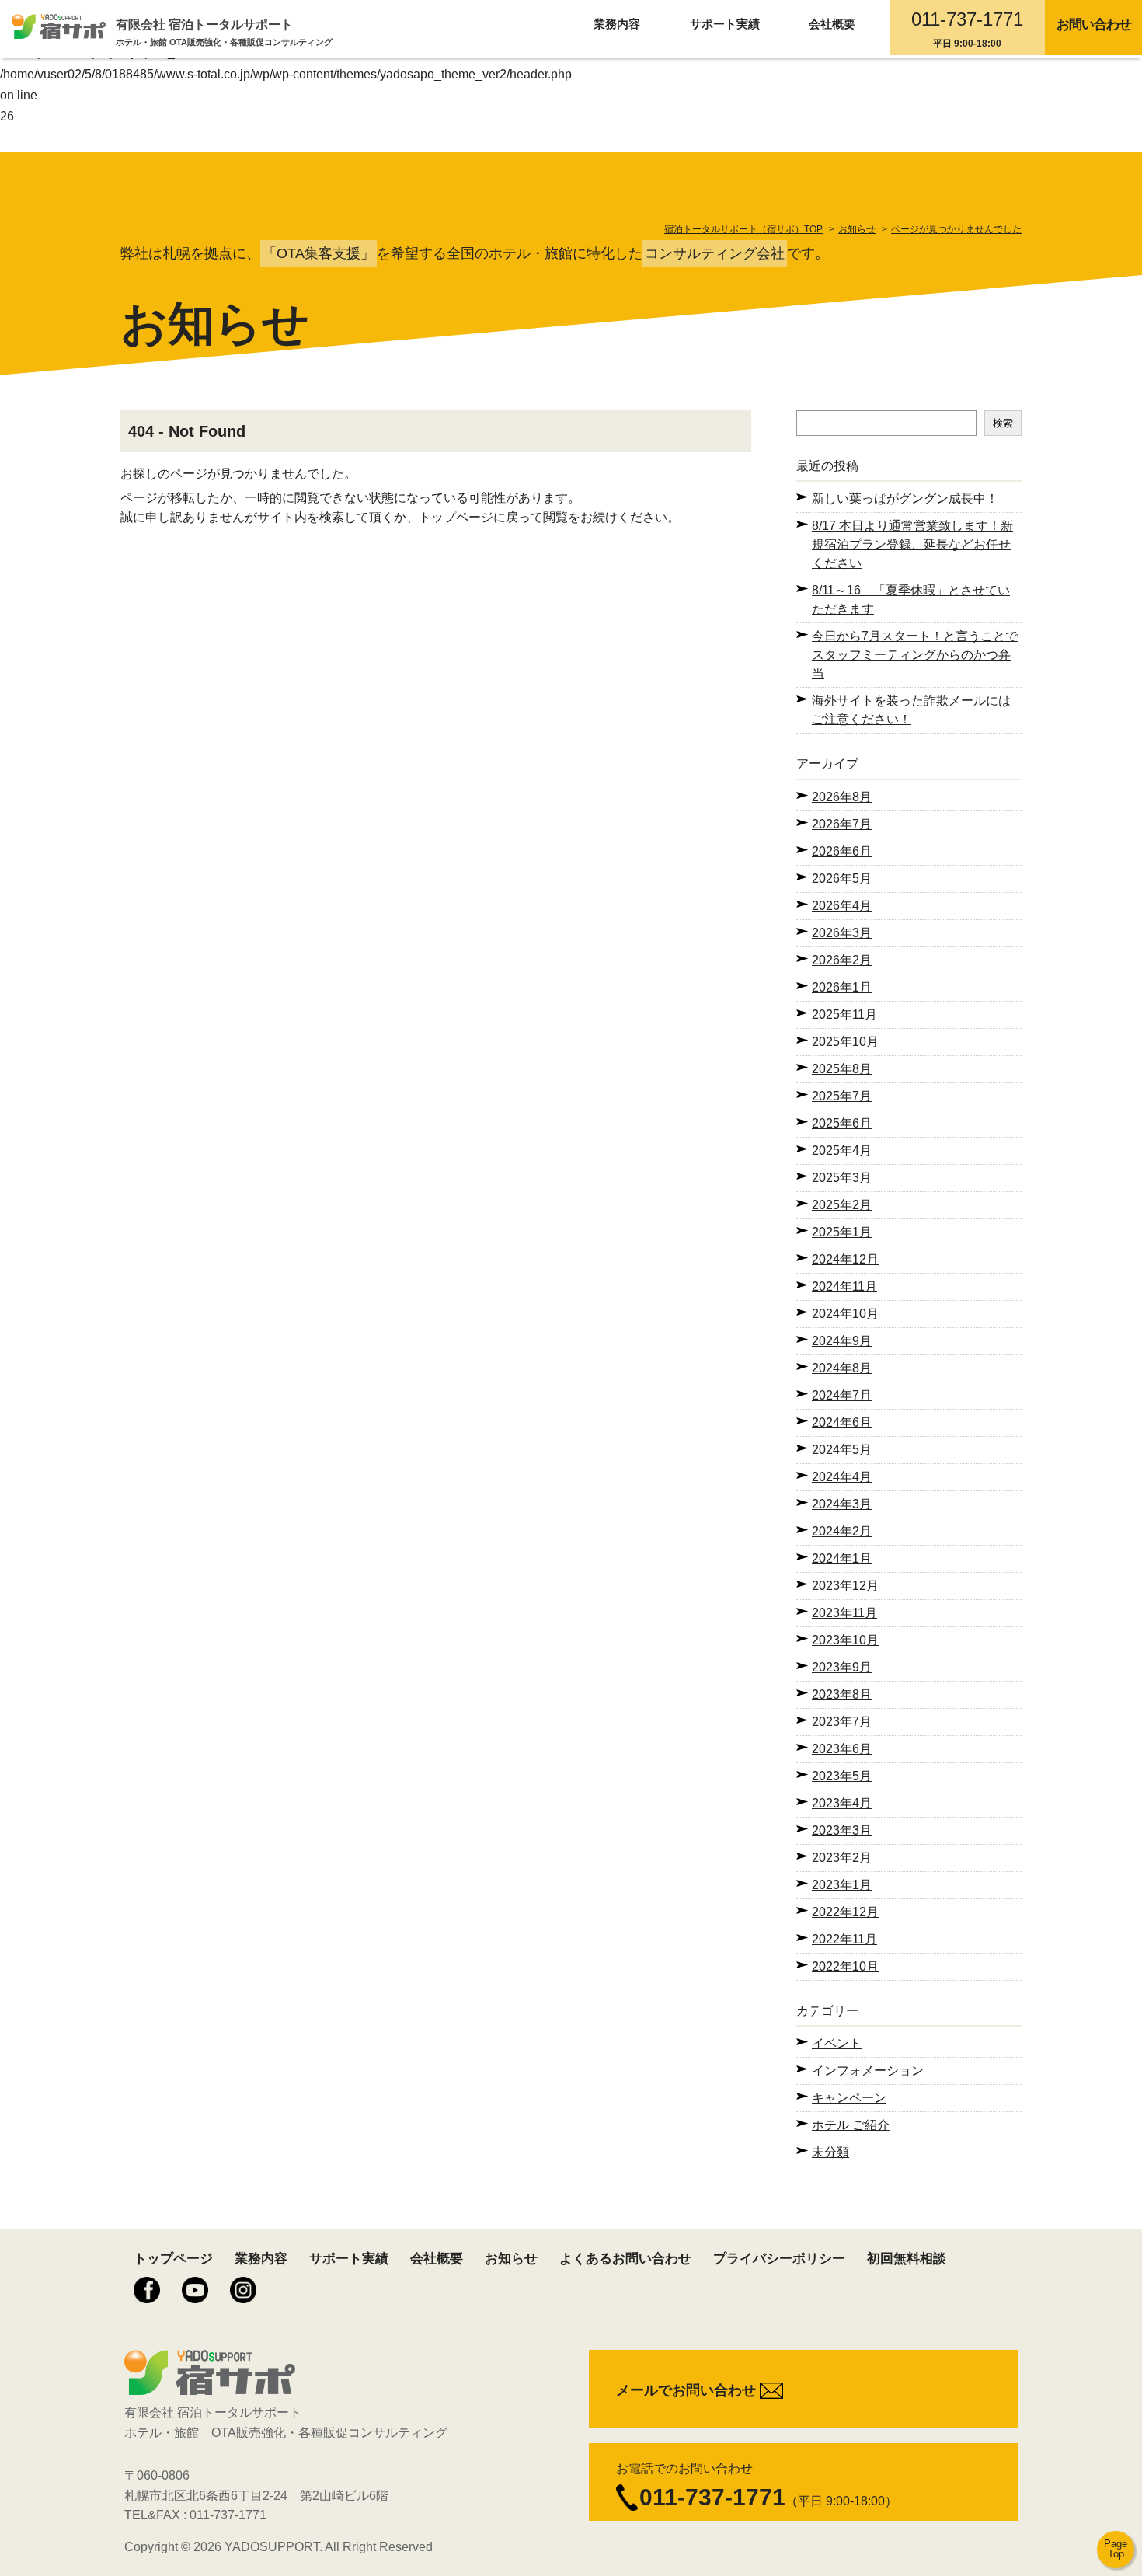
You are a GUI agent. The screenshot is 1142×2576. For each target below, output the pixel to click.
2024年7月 (842, 1395)
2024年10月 (845, 1314)
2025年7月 (842, 1096)
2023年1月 (842, 1885)
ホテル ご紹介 (851, 2125)
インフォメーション (868, 2071)
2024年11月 (844, 1286)
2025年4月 (842, 1150)
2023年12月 (845, 1586)
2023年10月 (845, 1640)
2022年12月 (845, 1912)
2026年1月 (842, 987)
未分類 (830, 2152)
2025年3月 (842, 1178)
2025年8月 (842, 1069)
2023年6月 (842, 1749)
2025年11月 (844, 1014)
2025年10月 (845, 1042)
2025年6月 (842, 1123)
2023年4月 (842, 1803)
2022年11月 (844, 1939)
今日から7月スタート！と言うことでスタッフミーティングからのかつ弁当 (915, 655)
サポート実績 (725, 24)
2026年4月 (842, 906)
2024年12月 (845, 1259)
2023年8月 (842, 1694)
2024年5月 (842, 1450)
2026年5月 (842, 878)
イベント (837, 2043)
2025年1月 (842, 1232)
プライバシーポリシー (779, 2259)
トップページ (173, 2259)
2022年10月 (845, 1966)
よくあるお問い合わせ (625, 2259)
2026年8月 (842, 797)
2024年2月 (842, 1531)
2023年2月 (842, 1858)
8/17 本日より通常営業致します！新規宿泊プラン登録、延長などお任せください (912, 544)
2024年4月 (842, 1477)
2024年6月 (842, 1422)
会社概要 (832, 24)
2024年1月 (842, 1558)
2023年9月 (842, 1667)
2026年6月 (842, 851)
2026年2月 (842, 960)
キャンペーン (849, 2098)
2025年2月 (842, 1205)
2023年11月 (844, 1613)
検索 (1003, 423)
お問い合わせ (1094, 24)
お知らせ (511, 2259)
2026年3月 (842, 933)
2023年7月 (842, 1722)
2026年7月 (842, 824)
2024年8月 (842, 1368)
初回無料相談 (907, 2259)
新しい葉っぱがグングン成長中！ (905, 498)
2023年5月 (842, 1776)
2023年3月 (842, 1830)
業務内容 (617, 24)
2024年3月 (842, 1504)
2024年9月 (842, 1341)
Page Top (1116, 2549)
